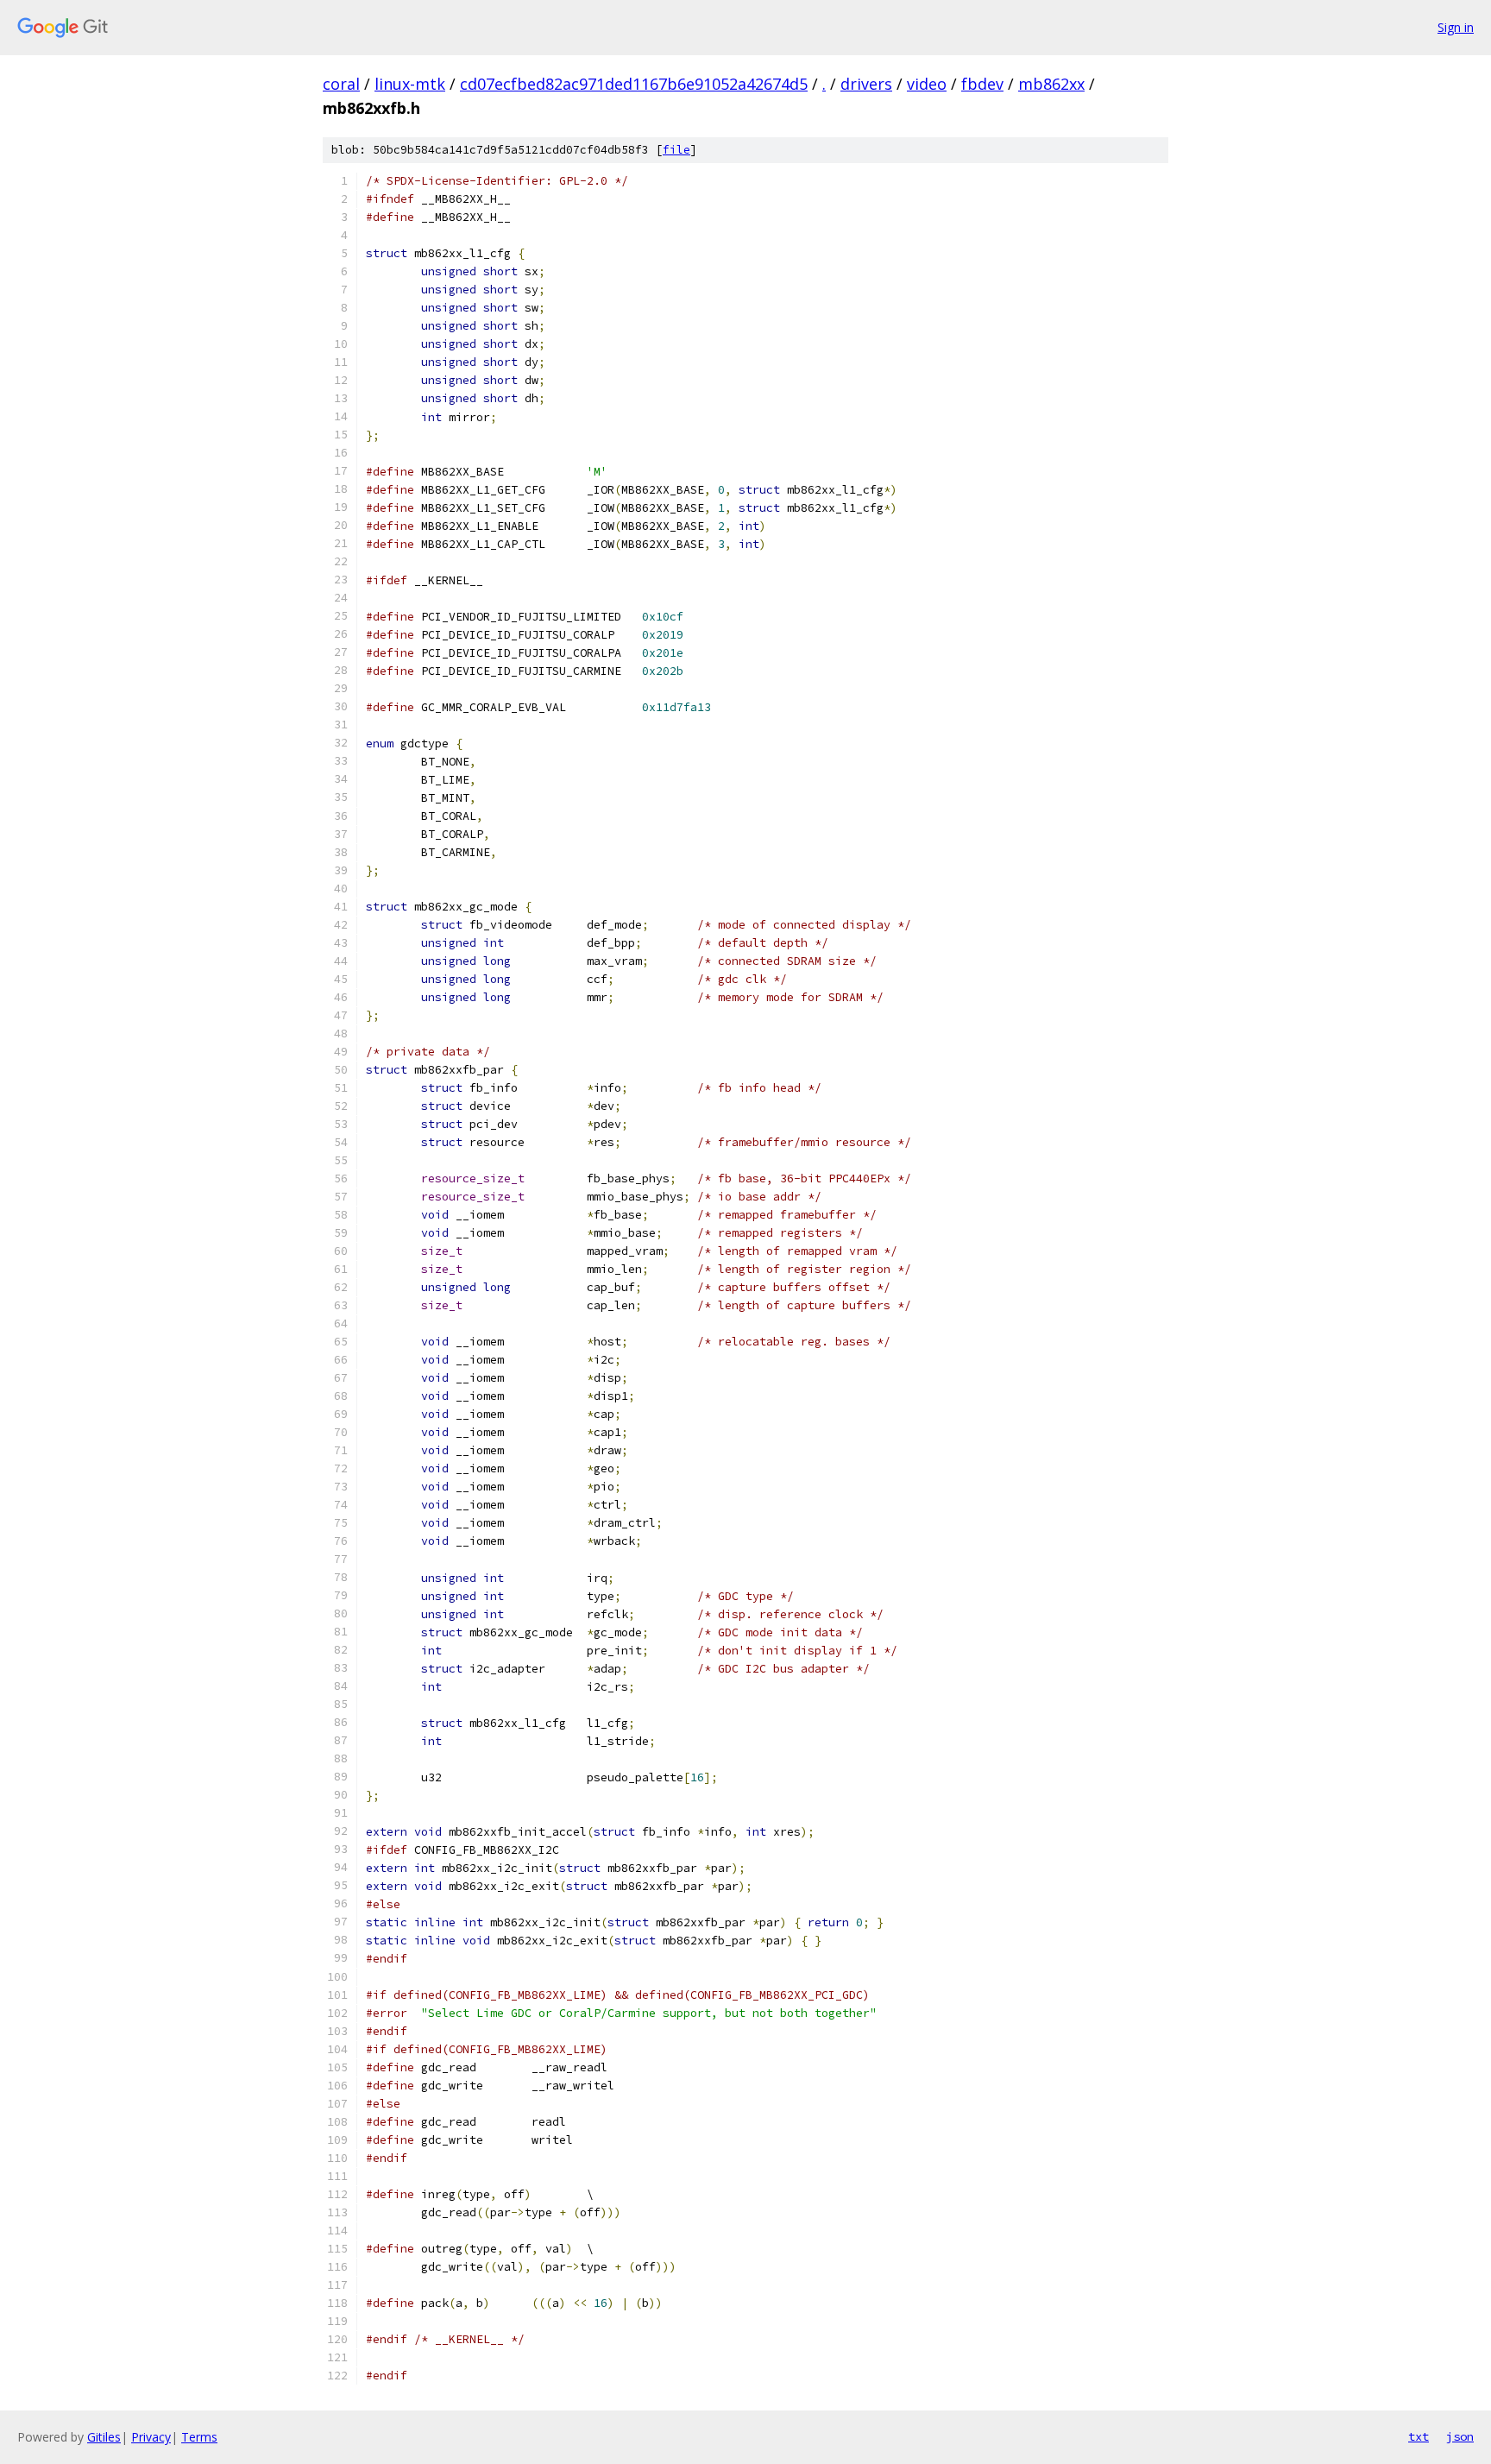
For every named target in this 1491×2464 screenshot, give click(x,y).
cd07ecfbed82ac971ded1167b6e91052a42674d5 (634, 84)
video (927, 84)
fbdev (982, 84)
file (676, 150)
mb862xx (1051, 84)
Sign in (1456, 27)
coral (341, 84)
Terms (199, 2437)
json (1460, 2436)
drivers (866, 84)
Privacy (151, 2437)
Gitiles (104, 2437)
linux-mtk (410, 84)
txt (1419, 2436)
